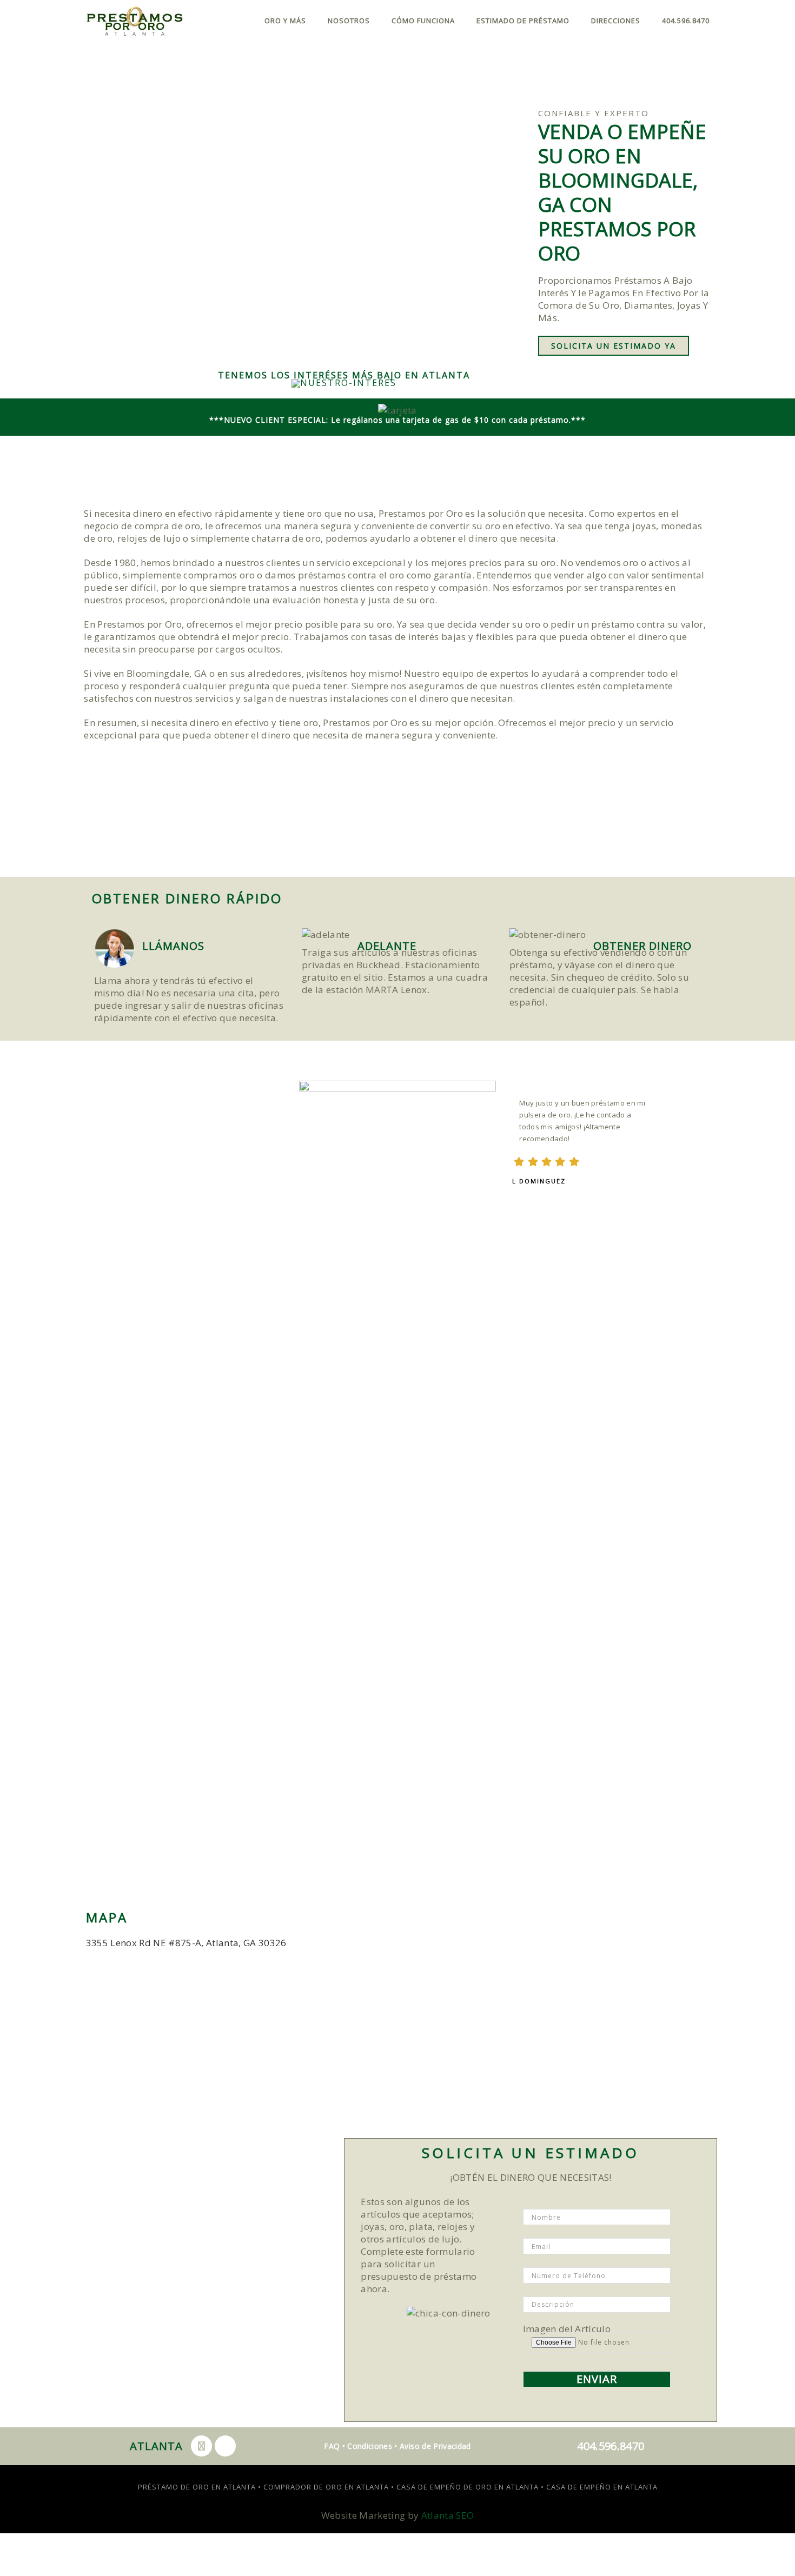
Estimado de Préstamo (523, 21)
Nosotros (349, 21)
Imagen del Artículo (567, 2330)
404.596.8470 (686, 21)
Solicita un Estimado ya (614, 346)
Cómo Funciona (423, 21)
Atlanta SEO (448, 2515)
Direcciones (616, 21)
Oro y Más (285, 21)
